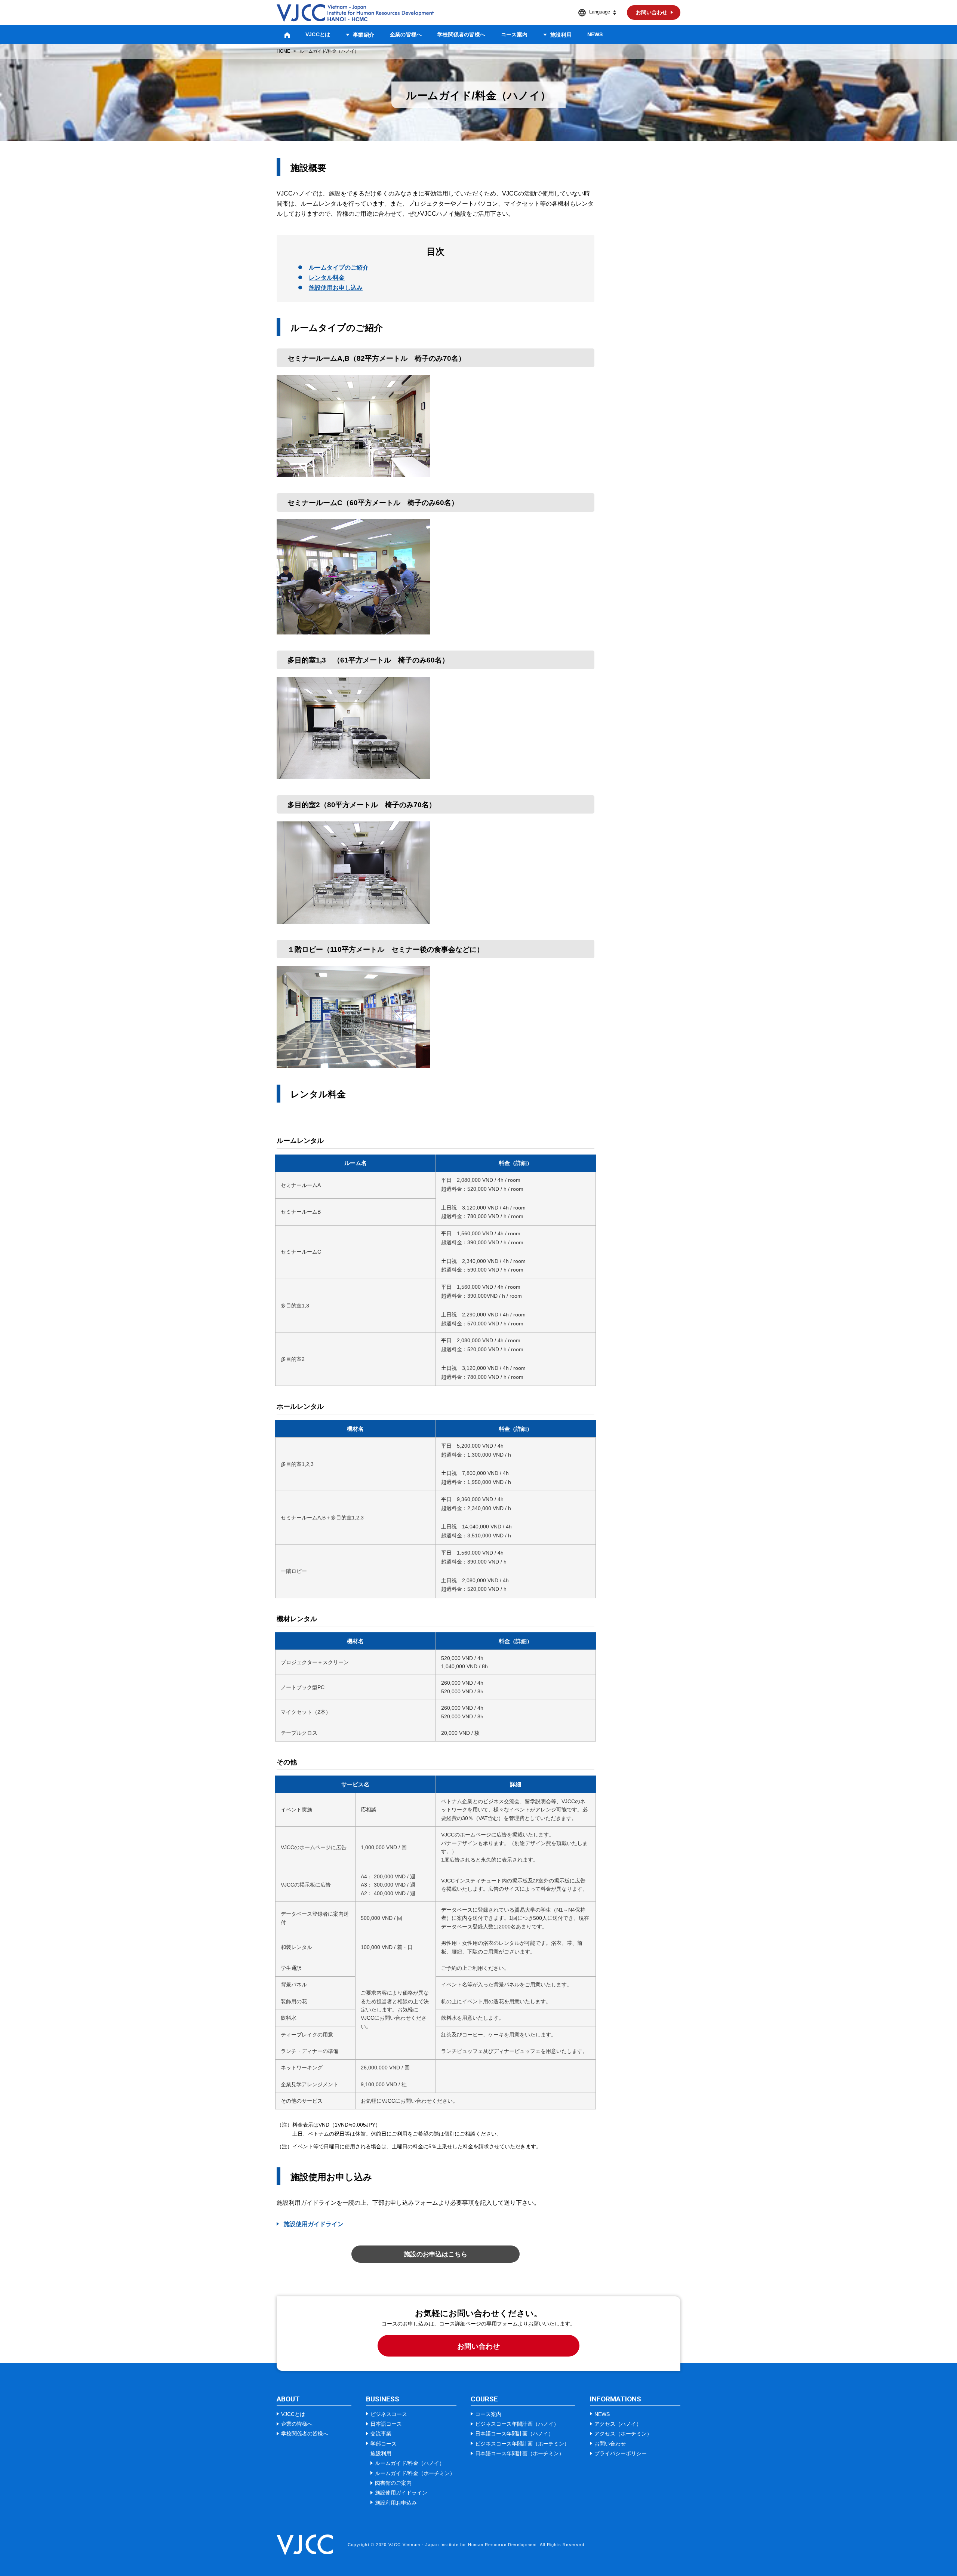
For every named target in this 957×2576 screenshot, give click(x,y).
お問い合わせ (478, 2346)
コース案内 (514, 34)
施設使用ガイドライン (314, 2224)
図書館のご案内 (393, 2483)
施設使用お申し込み (336, 288)
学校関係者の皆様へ (461, 34)
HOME (283, 51)
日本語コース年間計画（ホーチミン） (520, 2453)
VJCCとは (318, 34)
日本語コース (386, 2424)
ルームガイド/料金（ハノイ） (410, 2463)
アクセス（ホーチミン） (623, 2434)
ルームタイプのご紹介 (339, 268)
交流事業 (381, 2434)
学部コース (384, 2444)
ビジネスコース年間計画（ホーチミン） (522, 2444)
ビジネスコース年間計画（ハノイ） (517, 2424)
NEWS (595, 34)
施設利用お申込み (396, 2503)
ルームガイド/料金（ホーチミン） (415, 2473)
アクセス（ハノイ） (618, 2424)
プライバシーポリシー (621, 2453)
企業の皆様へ (406, 34)
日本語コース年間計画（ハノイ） (514, 2434)
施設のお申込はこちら (436, 2254)
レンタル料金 (327, 278)
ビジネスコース (389, 2414)
